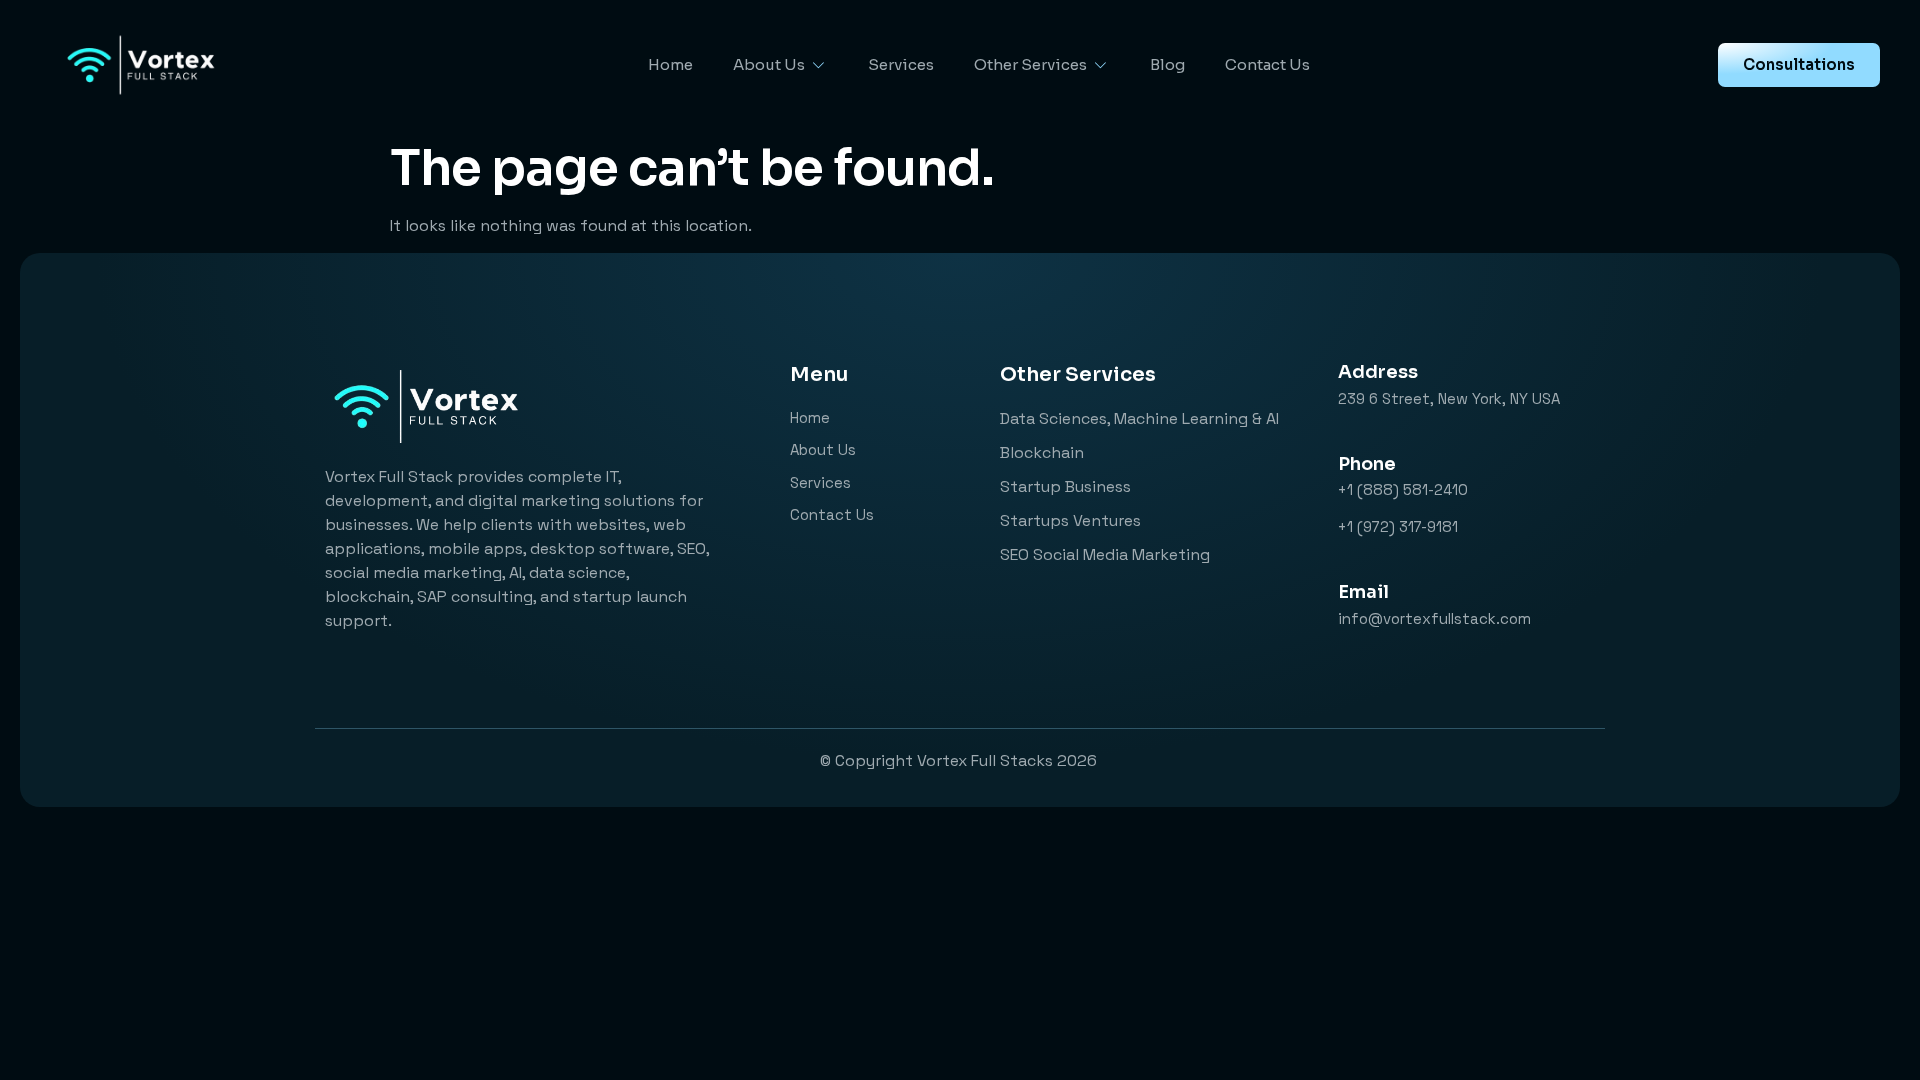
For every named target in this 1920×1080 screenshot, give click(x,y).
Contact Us (1267, 64)
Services (901, 64)
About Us (769, 64)
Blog (1167, 64)
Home (670, 64)
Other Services (1030, 64)
